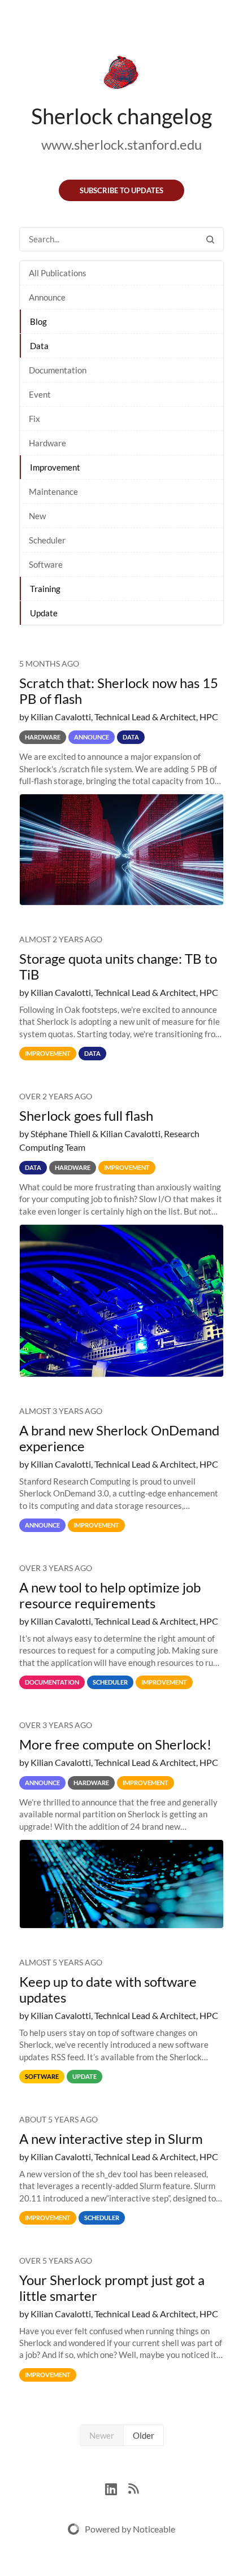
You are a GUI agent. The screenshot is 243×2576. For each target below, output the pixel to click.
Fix (34, 419)
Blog (38, 321)
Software (46, 564)
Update (44, 613)
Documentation (58, 370)
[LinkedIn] (117, 2488)
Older (144, 2435)
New (37, 516)
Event (40, 394)
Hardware (47, 443)
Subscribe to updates (121, 190)
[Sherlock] (121, 75)
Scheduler (47, 540)
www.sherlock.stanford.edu (121, 144)
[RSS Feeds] (133, 2488)
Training (45, 589)
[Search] (210, 239)
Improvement (55, 467)
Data (39, 346)
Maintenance (53, 491)
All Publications (58, 273)
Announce (47, 297)
